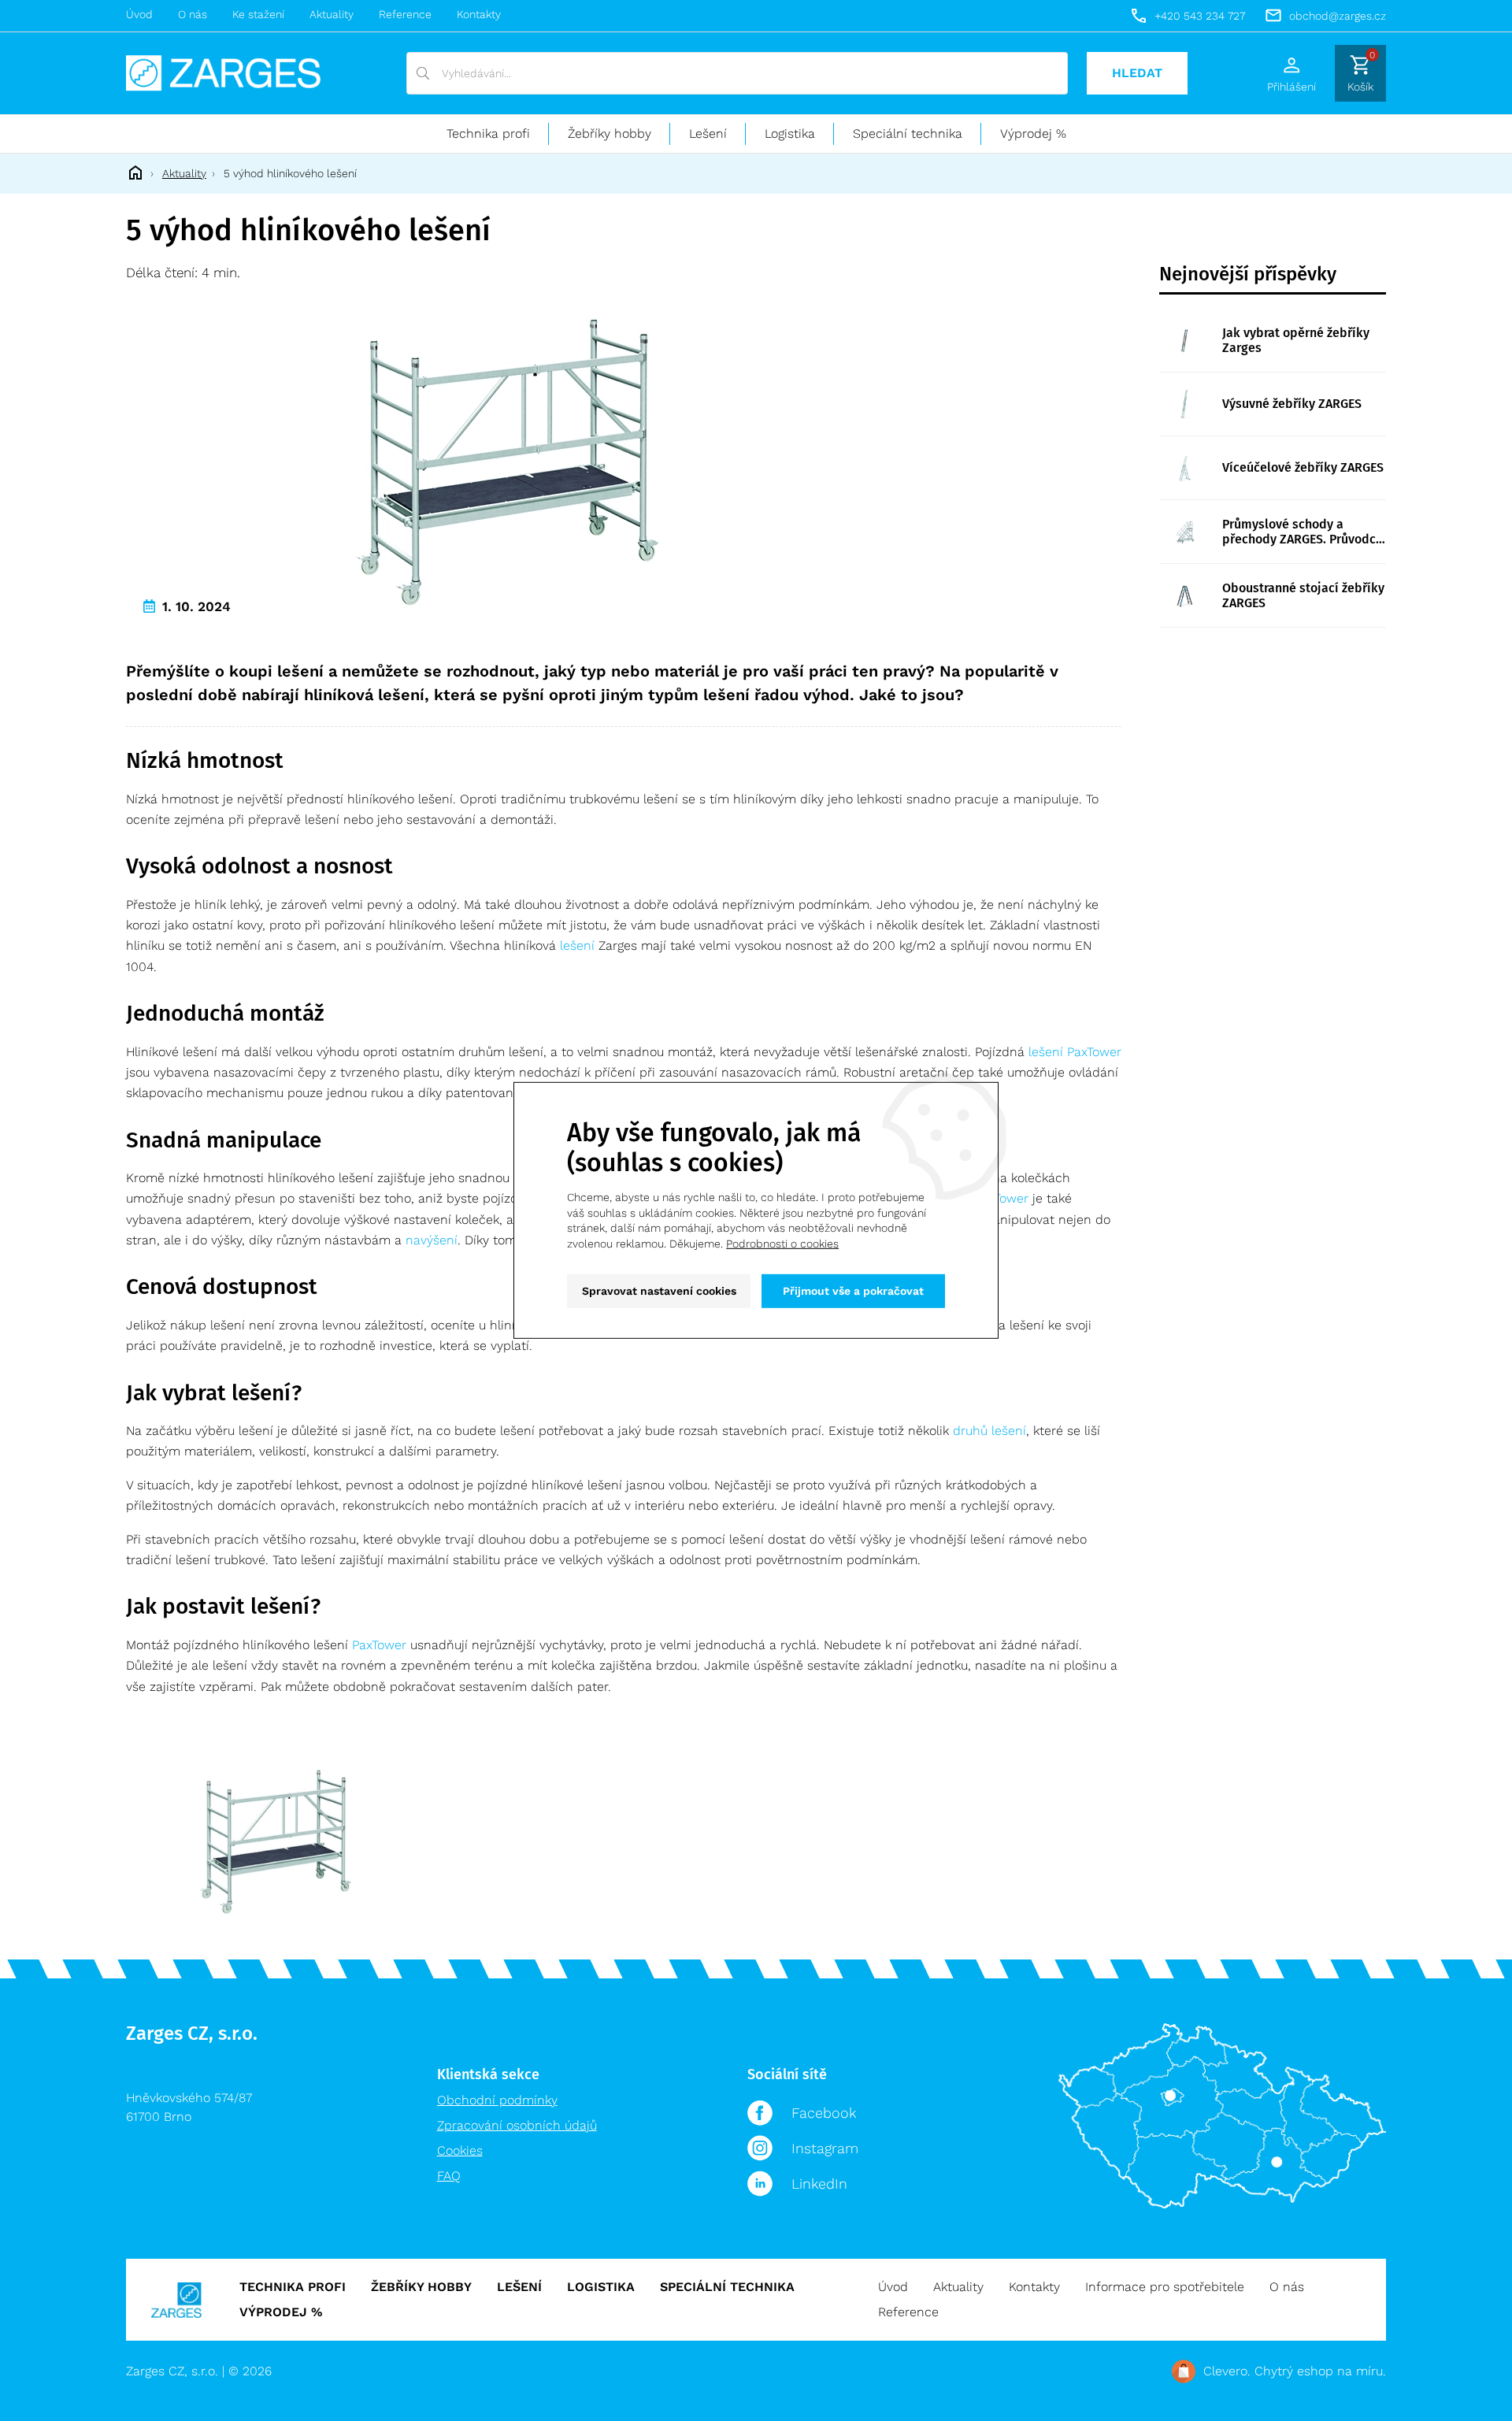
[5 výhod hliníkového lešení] (512, 460)
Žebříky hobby (610, 133)
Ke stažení (258, 14)
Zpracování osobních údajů (517, 2125)
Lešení (708, 133)
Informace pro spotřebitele (1165, 2287)
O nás (193, 14)
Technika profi (488, 133)
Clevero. (1227, 2371)
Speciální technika (908, 133)
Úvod (139, 14)
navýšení (432, 1240)
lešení (577, 945)
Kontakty (479, 14)
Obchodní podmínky (497, 2100)
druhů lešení (989, 1431)
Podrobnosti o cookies (782, 1244)
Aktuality (332, 14)
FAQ (449, 2176)
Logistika (790, 133)
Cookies (460, 2150)
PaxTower (379, 1645)
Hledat (1137, 73)
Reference (405, 14)
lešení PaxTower (1075, 1052)
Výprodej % (1033, 133)
